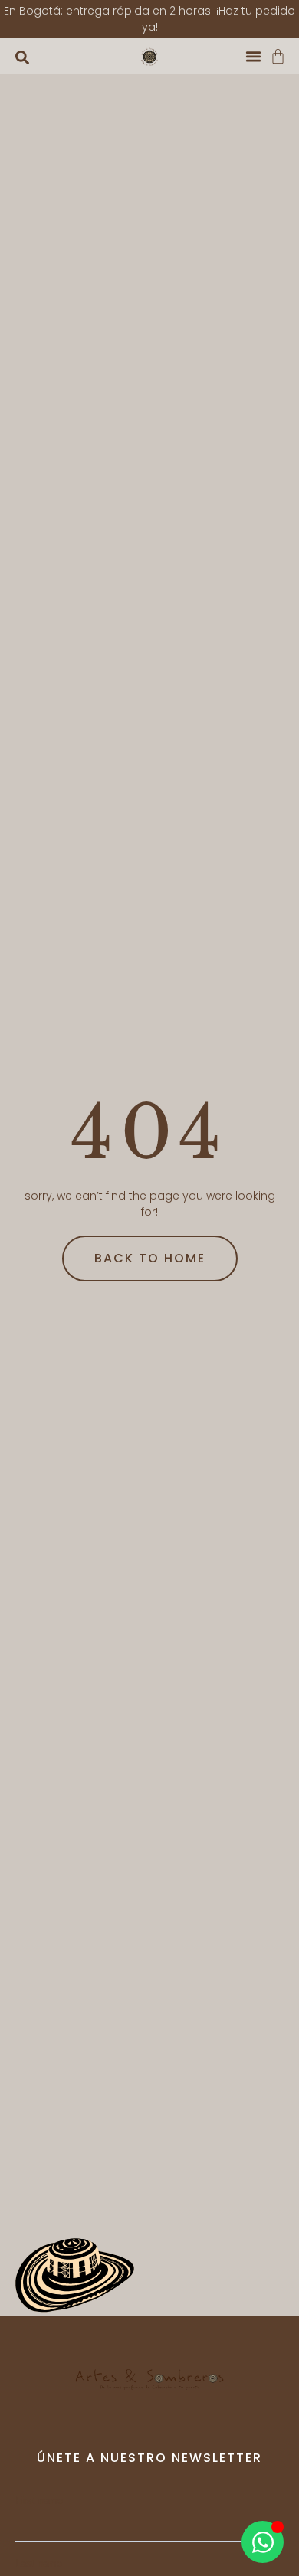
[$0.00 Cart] (278, 56)
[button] (22, 57)
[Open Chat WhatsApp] (263, 2542)
